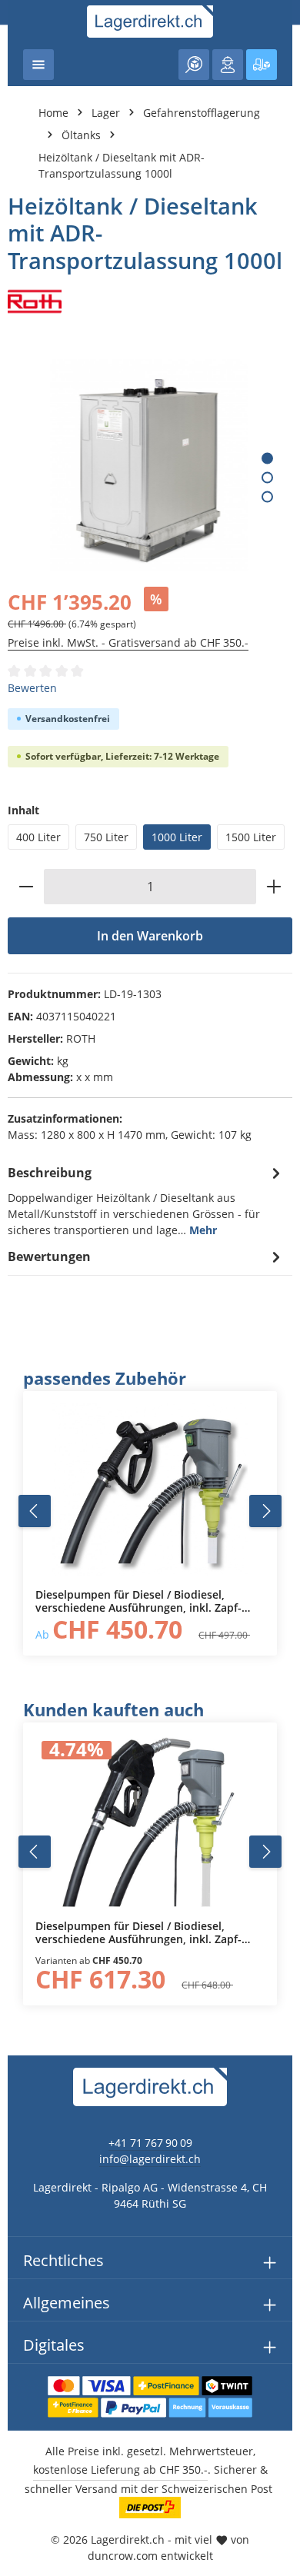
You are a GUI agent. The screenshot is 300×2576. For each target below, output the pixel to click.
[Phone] (20, 1621)
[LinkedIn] (20, 1590)
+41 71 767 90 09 (150, 2143)
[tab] (146, 1200)
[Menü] (38, 65)
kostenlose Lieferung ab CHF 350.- (120, 2469)
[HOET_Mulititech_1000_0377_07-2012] (149, 465)
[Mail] (20, 1651)
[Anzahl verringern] (26, 887)
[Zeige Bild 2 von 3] (267, 478)
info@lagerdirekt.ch (150, 2159)
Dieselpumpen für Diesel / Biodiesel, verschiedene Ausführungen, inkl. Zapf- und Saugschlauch (138, 1601)
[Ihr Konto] (228, 65)
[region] (150, 1511)
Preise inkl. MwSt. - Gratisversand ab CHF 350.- (128, 642)
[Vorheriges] (35, 1511)
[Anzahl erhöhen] (274, 887)
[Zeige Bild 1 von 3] (267, 459)
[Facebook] (20, 1559)
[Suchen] (194, 65)
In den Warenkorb (150, 936)
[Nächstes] (265, 1511)
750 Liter (106, 837)
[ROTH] (150, 301)
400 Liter (38, 837)
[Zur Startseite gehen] (150, 22)
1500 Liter (251, 837)
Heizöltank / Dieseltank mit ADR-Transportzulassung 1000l (122, 165)
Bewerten (32, 688)
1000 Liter (177, 837)
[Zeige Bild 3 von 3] (267, 497)
